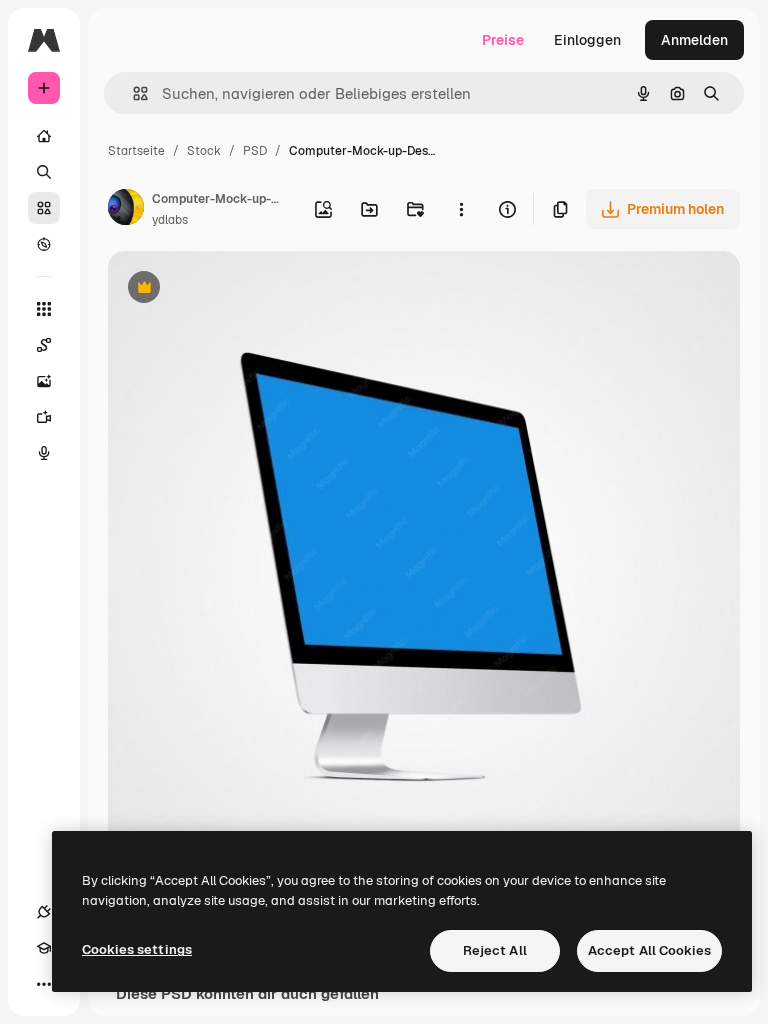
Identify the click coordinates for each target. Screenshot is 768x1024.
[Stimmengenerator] (44, 453)
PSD (255, 151)
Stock (204, 151)
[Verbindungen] (44, 912)
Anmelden (694, 40)
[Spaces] (44, 345)
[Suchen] (44, 172)
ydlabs (170, 220)
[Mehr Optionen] (461, 209)
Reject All (495, 950)
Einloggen (587, 40)
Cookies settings (137, 949)
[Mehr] (44, 984)
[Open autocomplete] (132, 93)
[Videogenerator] (44, 417)
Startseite (136, 151)
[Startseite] (44, 136)
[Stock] (44, 208)
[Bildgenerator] (44, 381)
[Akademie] (44, 948)
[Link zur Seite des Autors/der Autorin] (126, 210)
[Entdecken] (44, 244)
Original (236, 289)
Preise (503, 40)
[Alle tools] (44, 309)
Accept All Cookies (649, 950)
